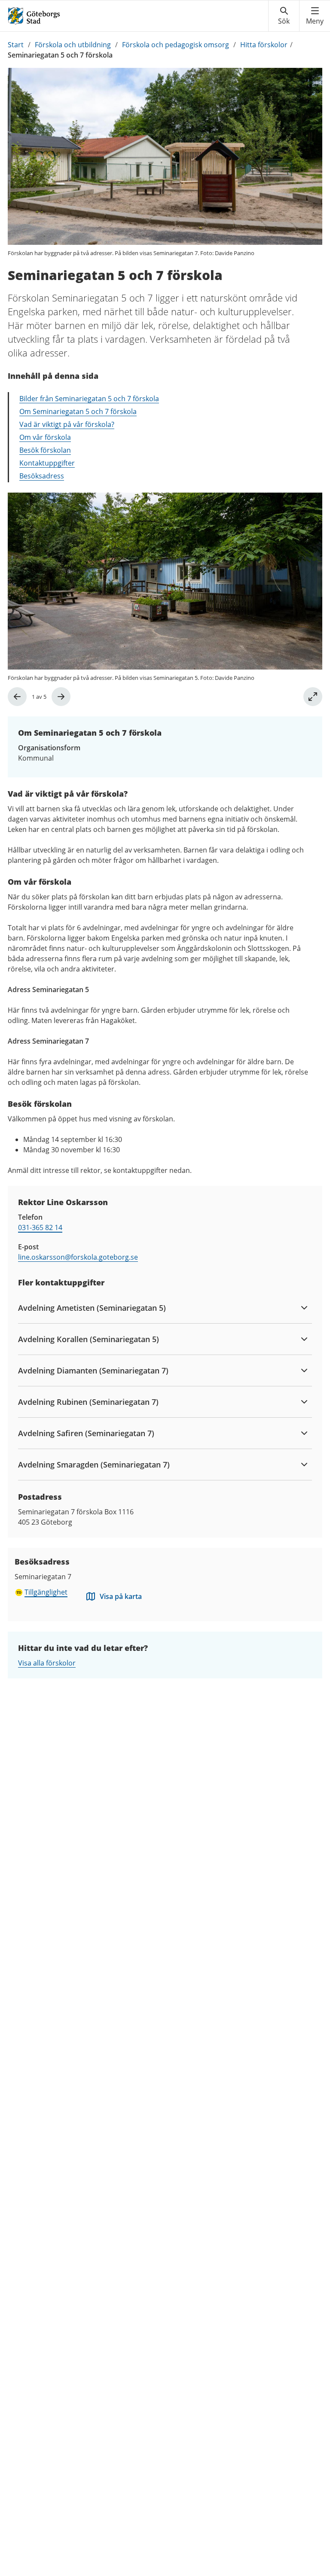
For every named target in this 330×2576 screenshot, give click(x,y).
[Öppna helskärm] (313, 697)
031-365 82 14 (40, 1227)
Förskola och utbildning (73, 45)
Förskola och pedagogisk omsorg (176, 45)
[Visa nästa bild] (61, 697)
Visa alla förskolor (47, 1663)
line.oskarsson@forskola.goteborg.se (78, 1257)
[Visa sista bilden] (17, 697)
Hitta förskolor (264, 45)
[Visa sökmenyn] (284, 16)
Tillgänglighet (46, 1592)
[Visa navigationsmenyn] (315, 16)
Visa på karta (121, 1596)
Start (16, 45)
